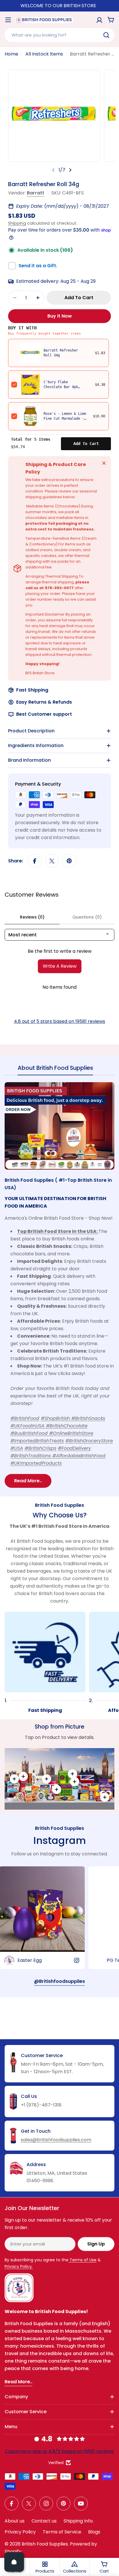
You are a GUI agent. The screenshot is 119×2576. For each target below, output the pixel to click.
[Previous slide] (53, 170)
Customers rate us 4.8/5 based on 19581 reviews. (60, 2451)
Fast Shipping (32, 690)
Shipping (17, 223)
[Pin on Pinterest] (69, 861)
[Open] (14, 2562)
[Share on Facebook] (35, 861)
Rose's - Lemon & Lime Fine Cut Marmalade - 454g (65, 419)
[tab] (55, 1070)
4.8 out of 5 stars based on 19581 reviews (59, 1021)
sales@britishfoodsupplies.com (56, 2140)
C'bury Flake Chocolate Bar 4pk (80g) (61, 387)
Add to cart (86, 444)
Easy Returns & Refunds (44, 702)
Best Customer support (44, 714)
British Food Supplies (45, 2544)
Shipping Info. (79, 2521)
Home (11, 54)
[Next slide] (70, 170)
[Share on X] (52, 861)
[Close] (104, 463)
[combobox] (59, 35)
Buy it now (60, 316)
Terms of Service (62, 2532)
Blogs (94, 2532)
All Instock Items (44, 54)
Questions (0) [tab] (87, 917)
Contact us (44, 2521)
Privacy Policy (20, 2532)
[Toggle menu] (8, 20)
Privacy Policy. (19, 2266)
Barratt (36, 193)
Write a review (60, 966)
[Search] (106, 35)
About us (15, 2521)
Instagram (59, 1840)
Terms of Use (82, 2260)
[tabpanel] (59, 1285)
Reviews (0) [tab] (32, 917)
